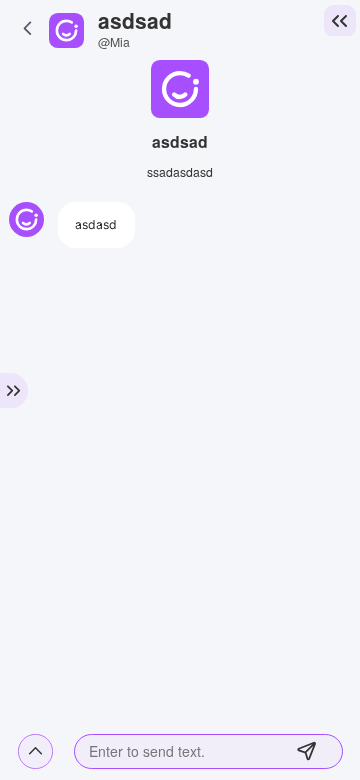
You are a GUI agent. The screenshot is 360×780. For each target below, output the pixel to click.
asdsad (135, 20)
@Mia (114, 41)
